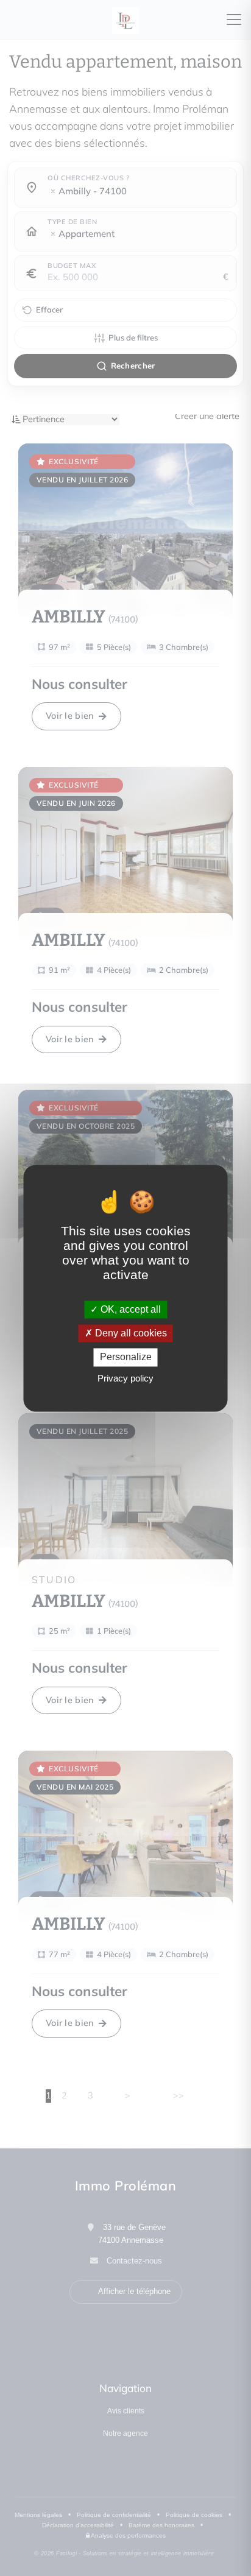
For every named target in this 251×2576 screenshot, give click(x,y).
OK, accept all (129, 1309)
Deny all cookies (130, 1334)
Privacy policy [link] (125, 1378)
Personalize (126, 1357)
